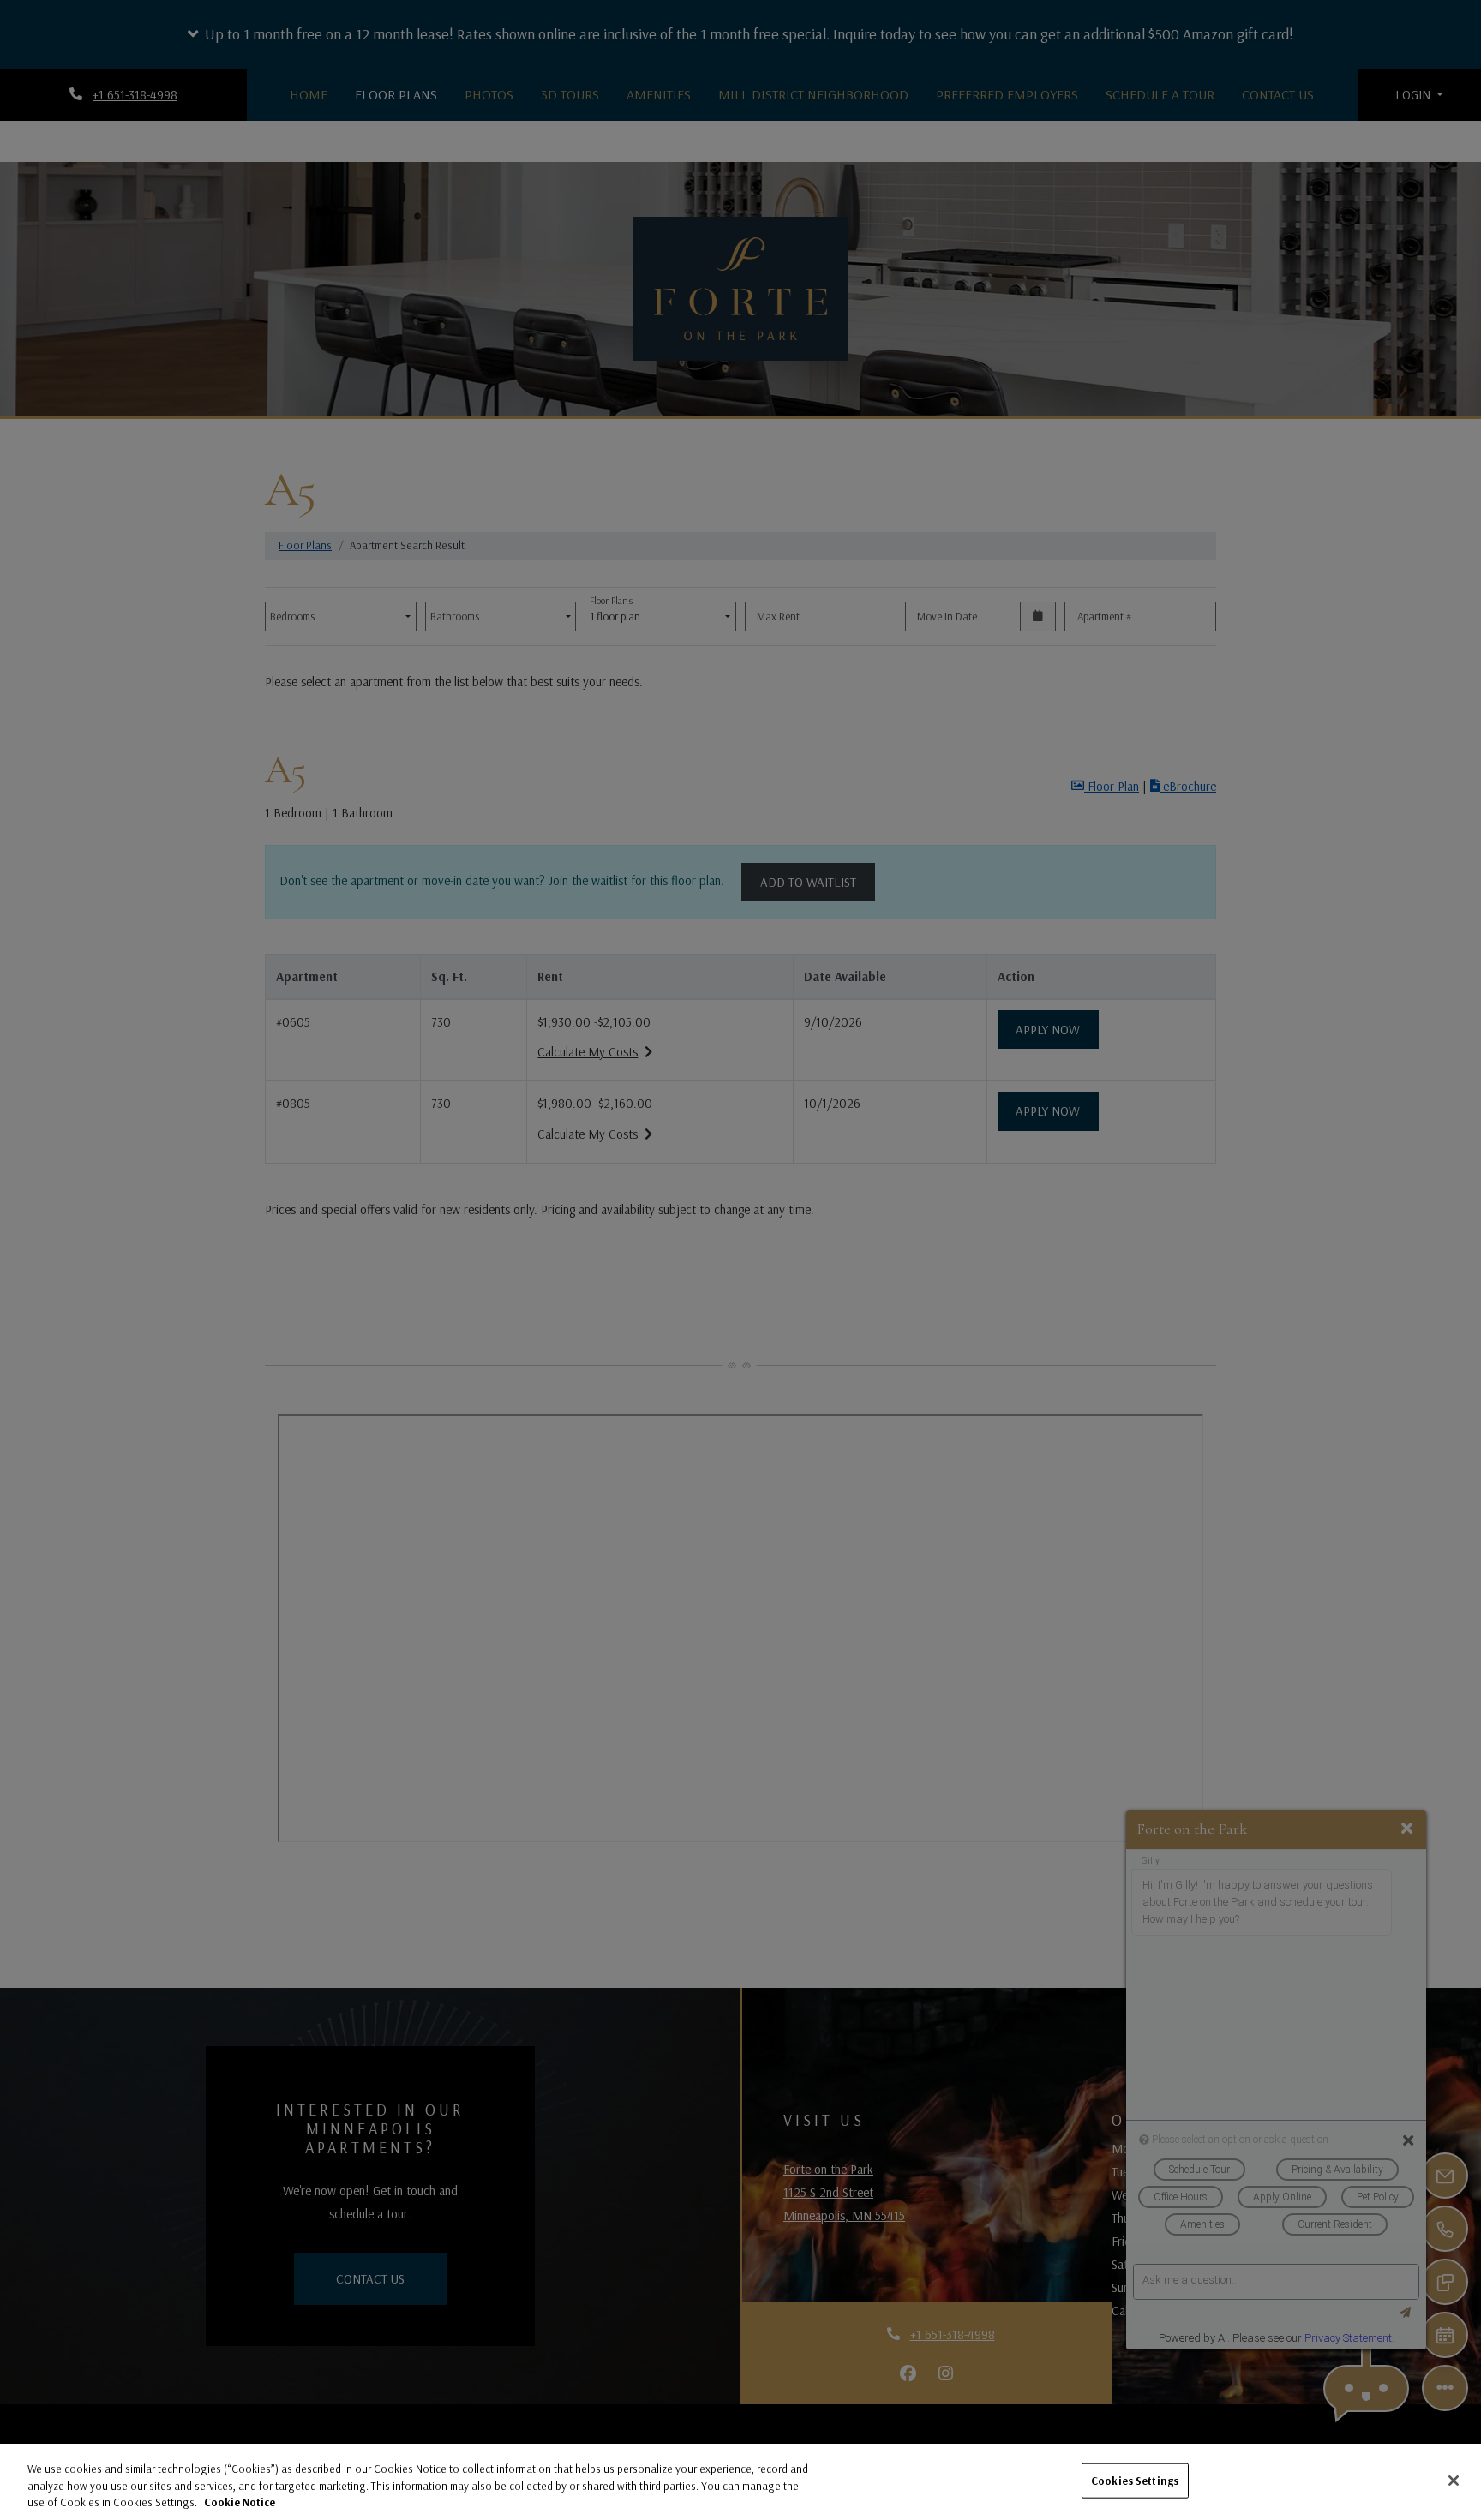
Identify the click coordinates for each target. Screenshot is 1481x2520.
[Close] (1454, 2481)
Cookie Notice (240, 2502)
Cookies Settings (1135, 2480)
